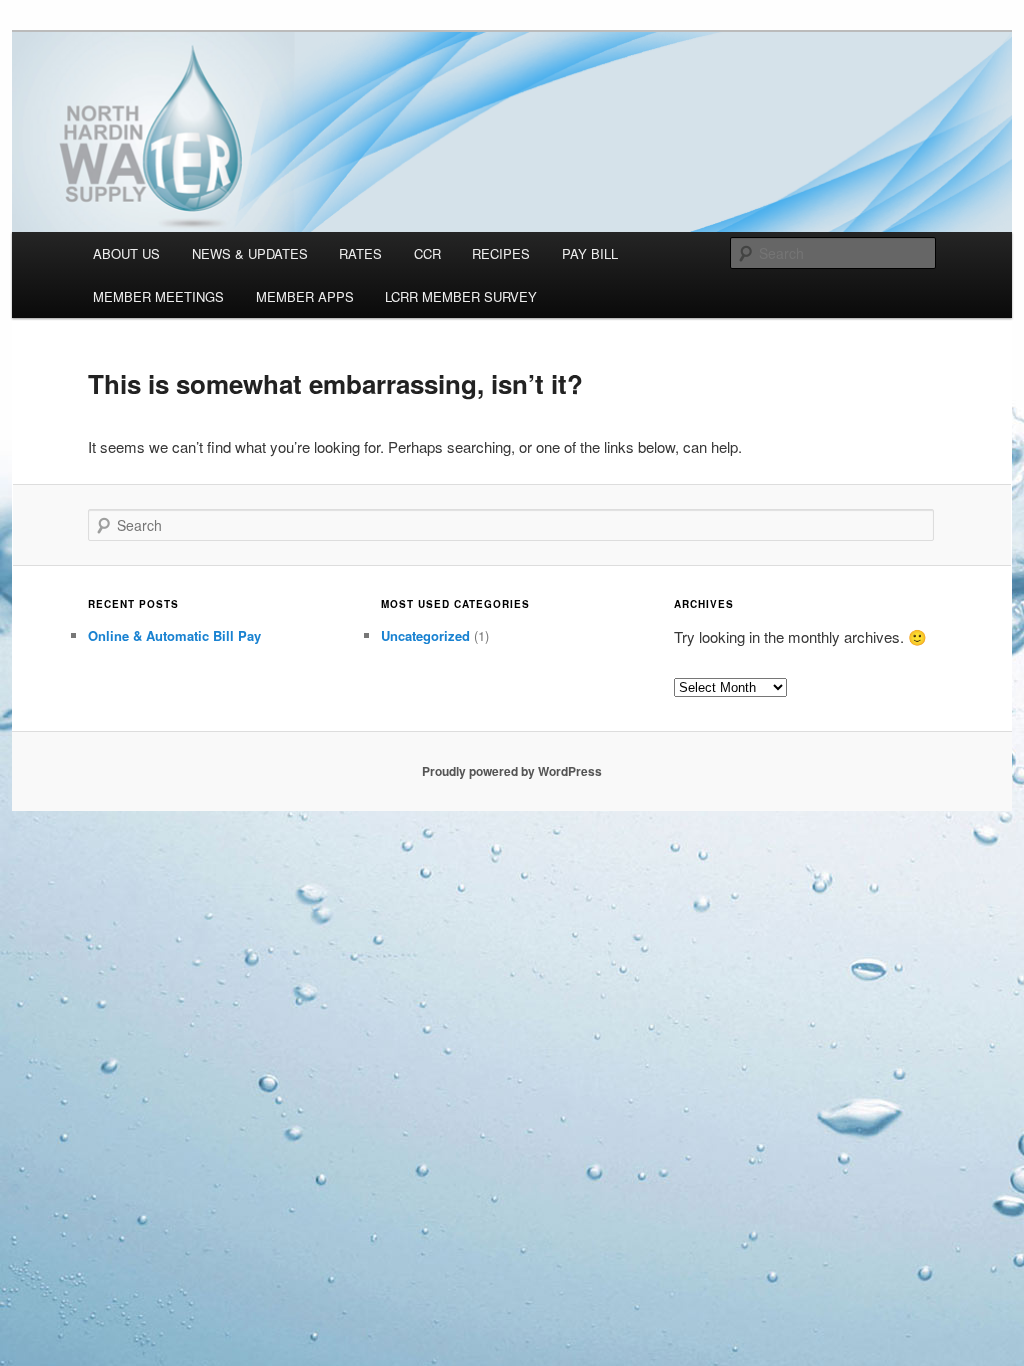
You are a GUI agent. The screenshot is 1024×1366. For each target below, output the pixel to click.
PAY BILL (590, 253)
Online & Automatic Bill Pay (174, 635)
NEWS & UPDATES (250, 253)
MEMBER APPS (305, 296)
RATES (360, 253)
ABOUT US (126, 253)
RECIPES (501, 253)
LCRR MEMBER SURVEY (461, 296)
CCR (427, 253)
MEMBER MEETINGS (158, 296)
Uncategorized (425, 635)
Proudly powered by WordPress (512, 771)
